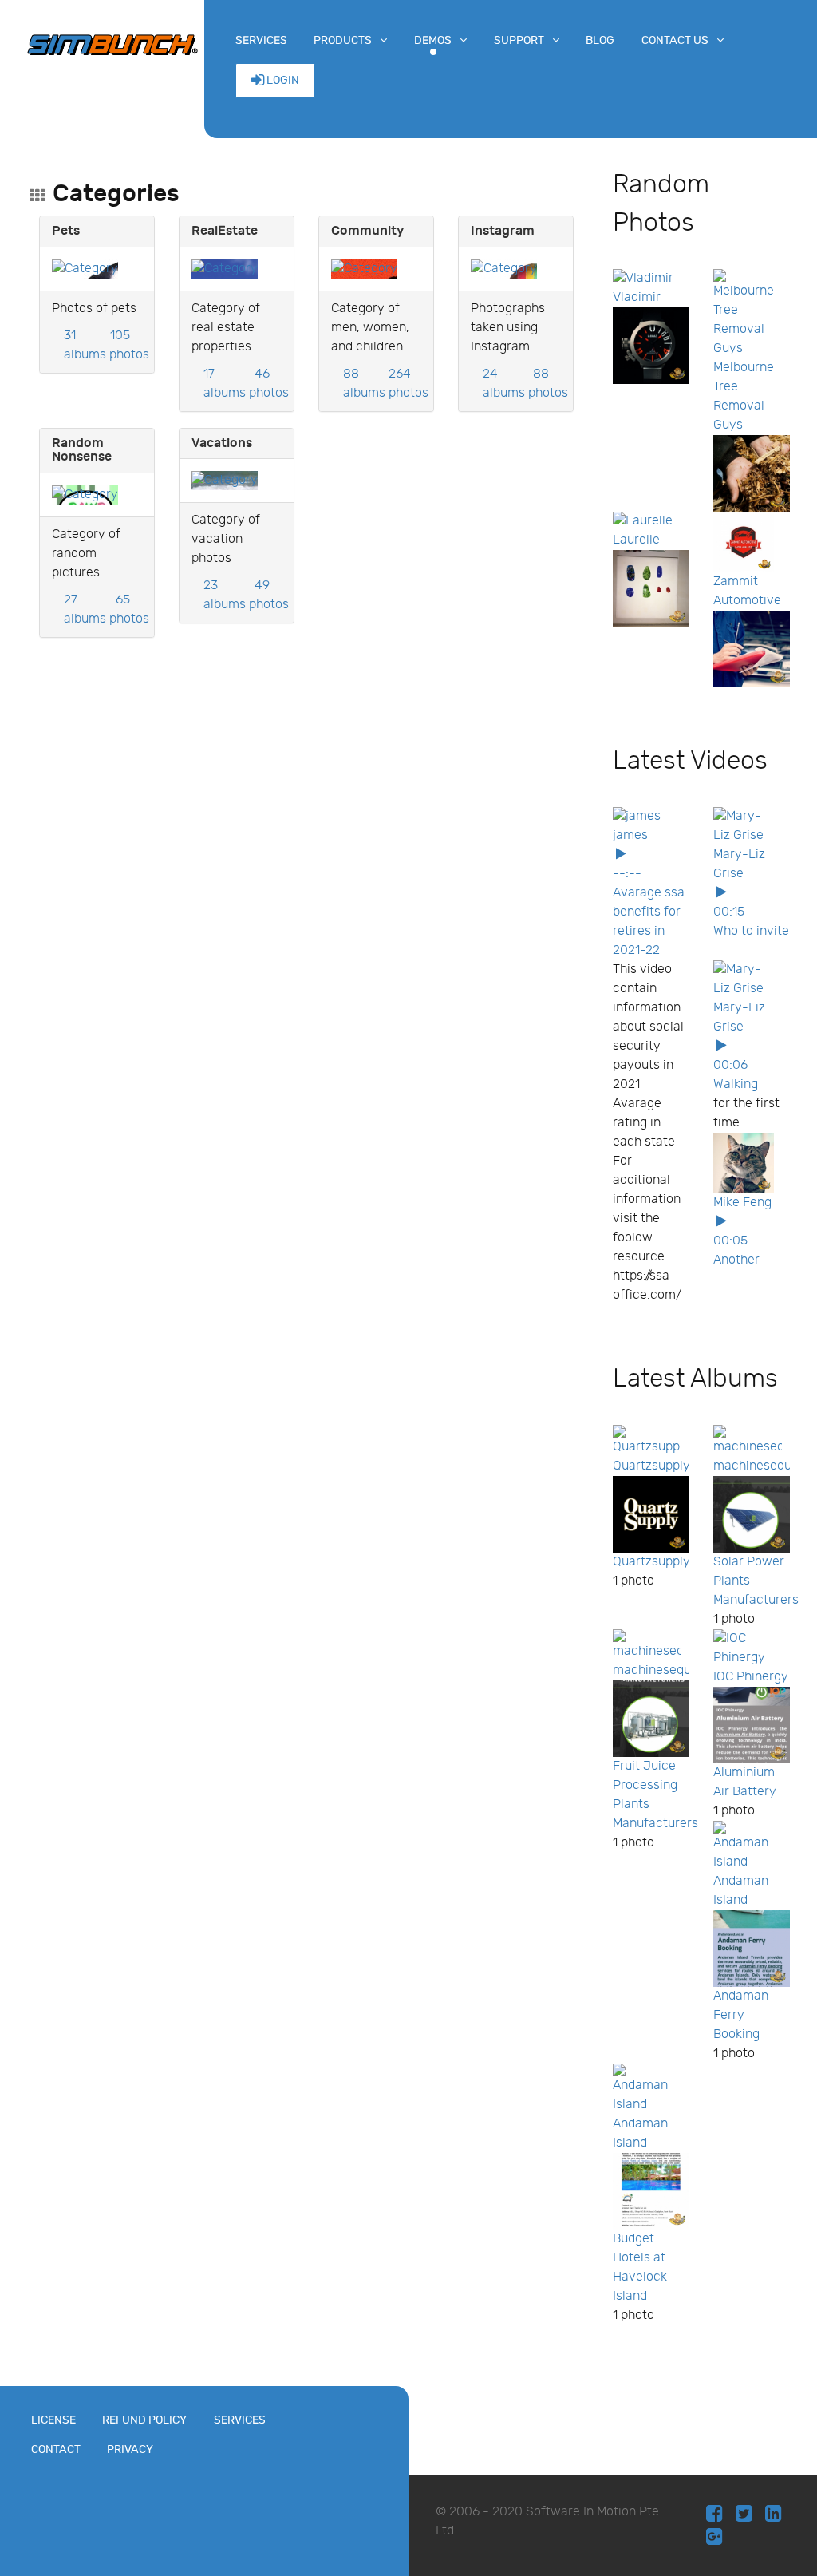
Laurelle (636, 540)
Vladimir (637, 297)
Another (736, 1260)
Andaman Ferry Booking (741, 2015)
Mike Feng (742, 1203)
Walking (736, 1084)
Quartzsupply (651, 1466)
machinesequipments (675, 1670)
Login (282, 80)
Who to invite (751, 931)
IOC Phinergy (751, 1677)
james (630, 835)
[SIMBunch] (112, 43)
